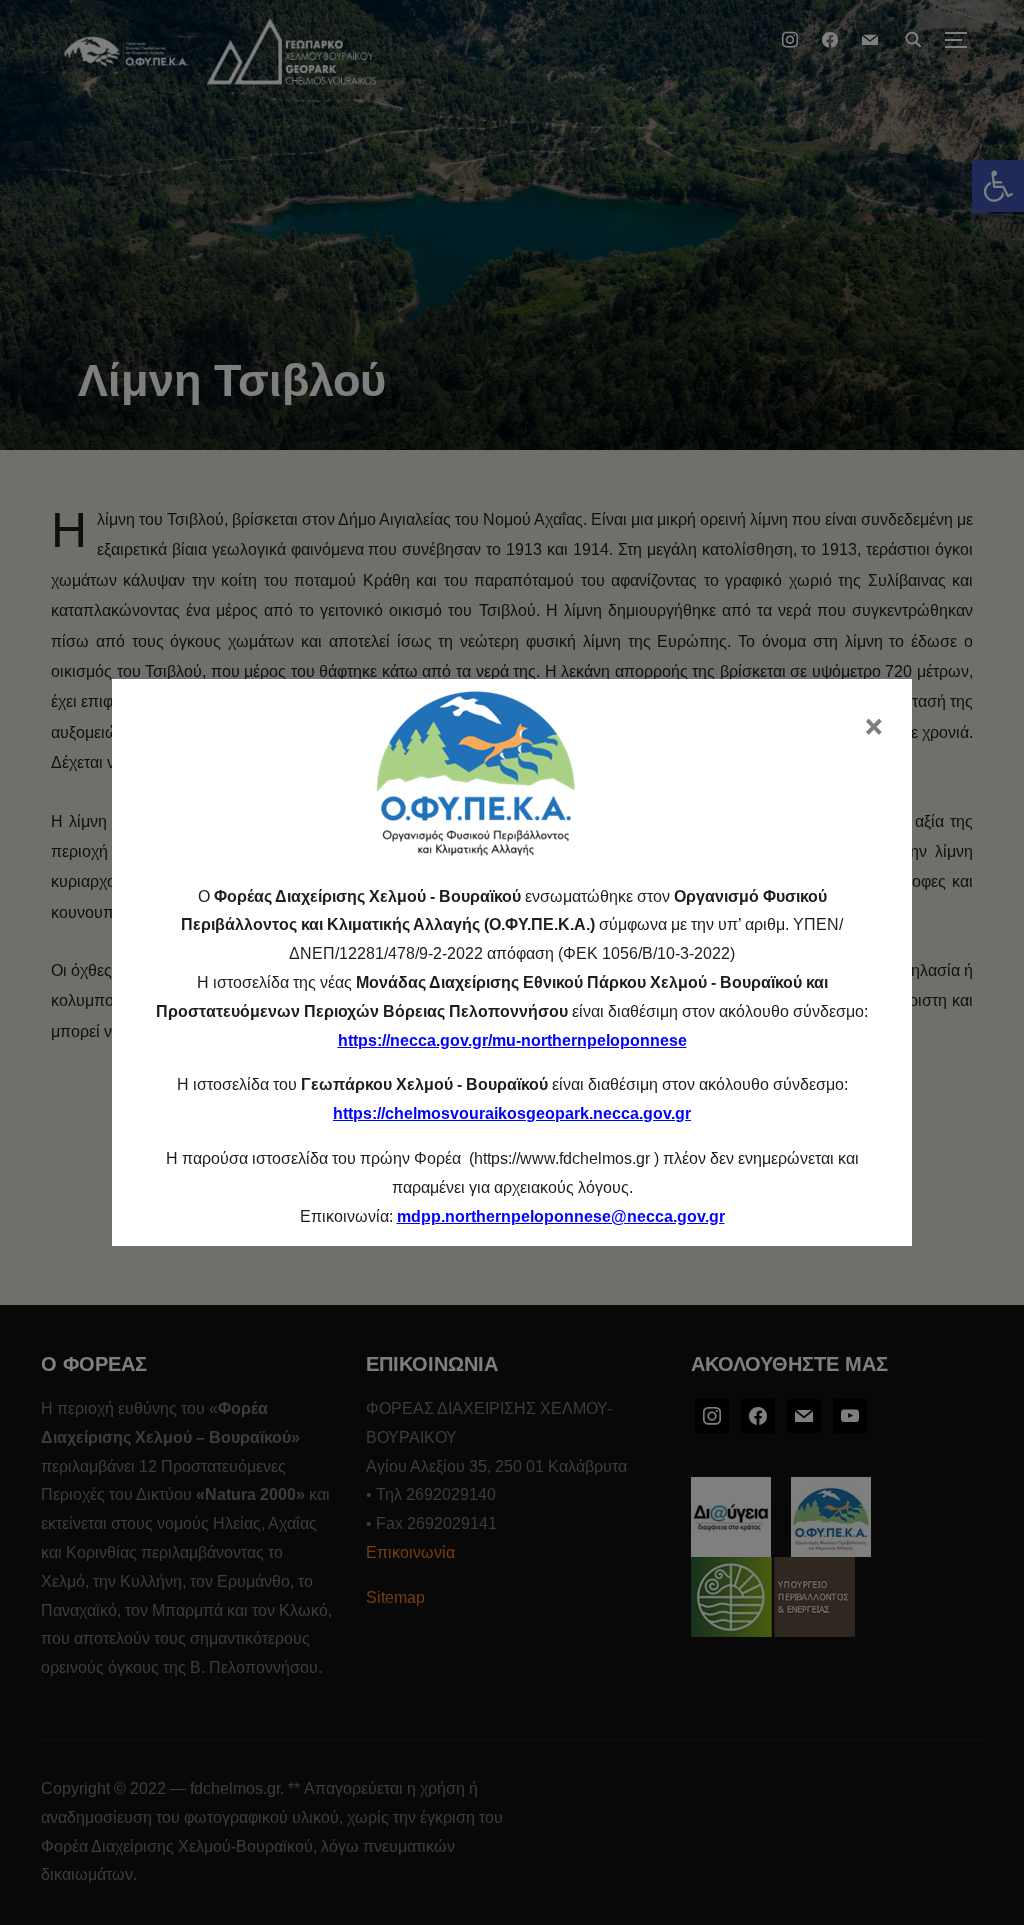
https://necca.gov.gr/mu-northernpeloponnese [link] (512, 1040)
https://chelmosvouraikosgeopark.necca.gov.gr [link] (512, 1113)
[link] (561, 1216)
